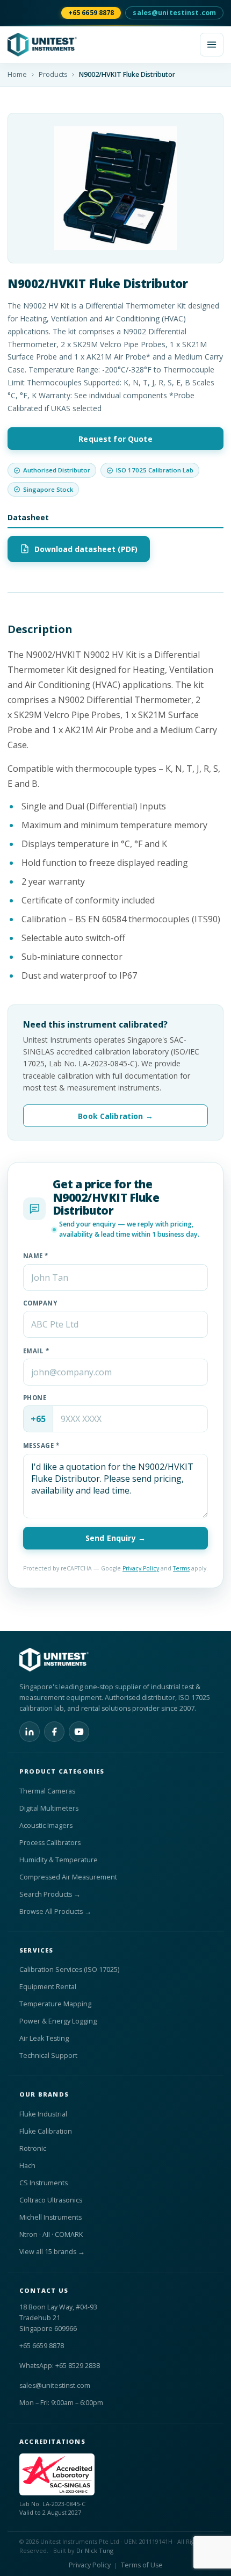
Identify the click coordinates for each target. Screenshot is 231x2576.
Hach (27, 2166)
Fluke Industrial (43, 2114)
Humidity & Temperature (59, 1860)
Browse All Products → (55, 1911)
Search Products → (50, 1894)
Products (53, 74)
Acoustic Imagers (46, 1825)
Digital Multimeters (49, 1808)
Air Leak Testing (44, 2038)
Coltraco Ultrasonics (51, 2200)
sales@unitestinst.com (174, 13)
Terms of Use (142, 2565)
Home (17, 74)
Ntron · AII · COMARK (51, 2234)
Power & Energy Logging (58, 2021)
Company (40, 1303)
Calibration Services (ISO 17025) (69, 1969)
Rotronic (33, 2148)
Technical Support (48, 2055)
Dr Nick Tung (95, 2550)
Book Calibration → (115, 1116)
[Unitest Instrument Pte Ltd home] (100, 45)
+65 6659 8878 (91, 13)
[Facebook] (54, 1732)
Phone (35, 1398)
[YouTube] (79, 1732)
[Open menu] (212, 45)
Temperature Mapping (55, 2004)
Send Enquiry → (115, 1538)
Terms (181, 1568)
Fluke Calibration (46, 2131)
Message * (41, 1445)
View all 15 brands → (52, 2252)
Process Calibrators (50, 1843)
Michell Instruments (50, 2217)
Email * (36, 1351)
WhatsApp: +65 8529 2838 (60, 2366)
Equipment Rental (48, 1987)
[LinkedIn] (30, 1732)
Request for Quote (115, 439)
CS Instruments (44, 2183)
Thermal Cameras (47, 1791)
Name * (36, 1256)
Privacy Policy (141, 1568)
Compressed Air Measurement (68, 1877)
